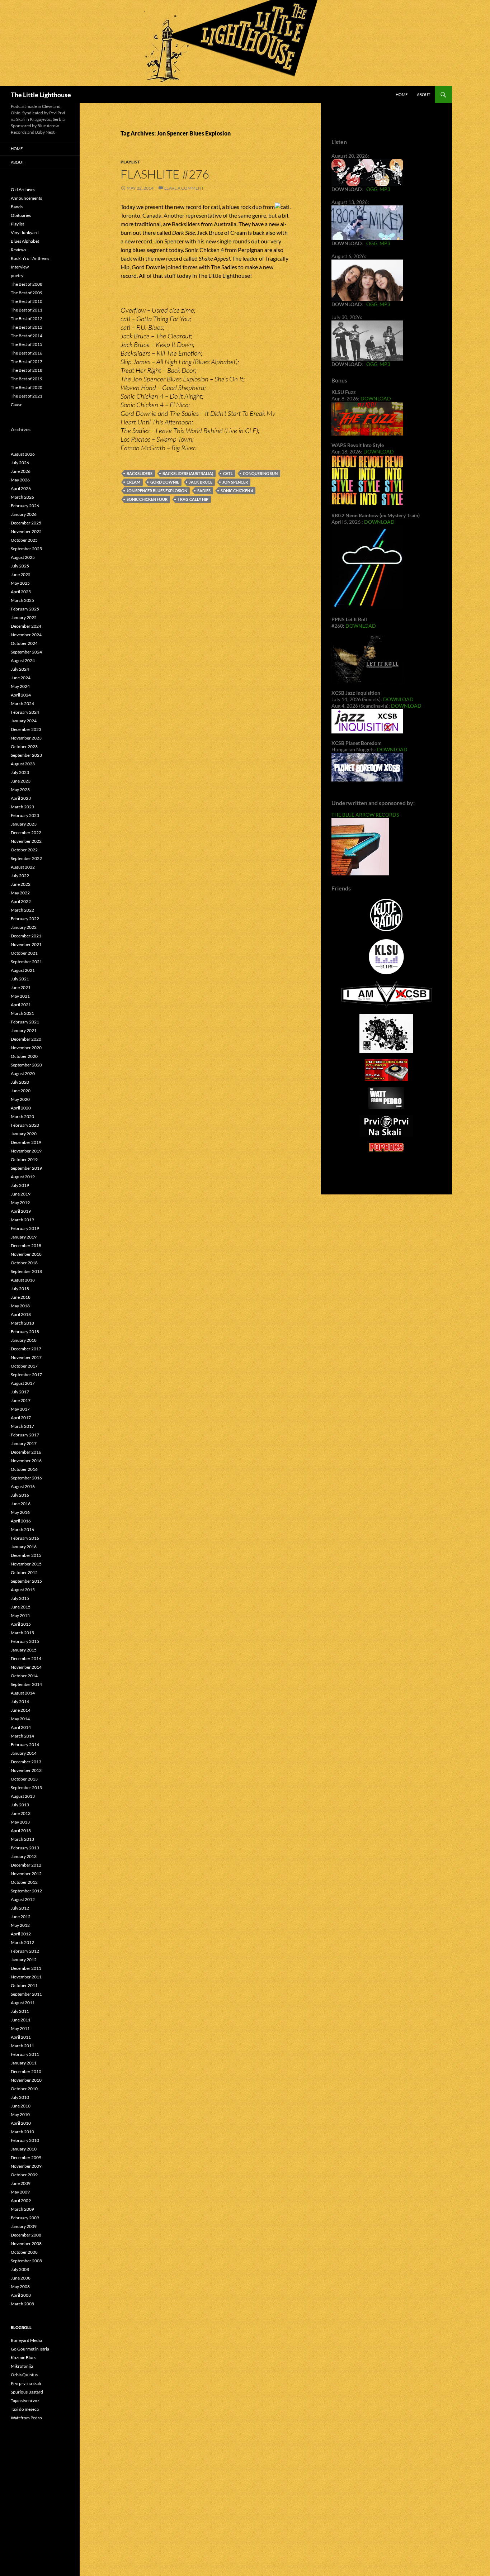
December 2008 (26, 2235)
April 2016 (21, 1521)
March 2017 (22, 1426)
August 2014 (23, 1693)
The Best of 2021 (27, 396)
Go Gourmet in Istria (30, 2349)
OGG (372, 189)
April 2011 (21, 2037)
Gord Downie (165, 482)
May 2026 (20, 480)
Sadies (204, 491)
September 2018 (26, 1271)
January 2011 (24, 2063)
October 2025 (24, 540)
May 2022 (20, 893)
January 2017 (24, 1443)
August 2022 (23, 867)
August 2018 (23, 1280)
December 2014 (26, 1658)
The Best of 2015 (27, 344)
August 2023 (23, 764)
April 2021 (21, 1005)
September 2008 (26, 2261)
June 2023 (21, 781)
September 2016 (26, 1478)
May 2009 (20, 2192)
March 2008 (22, 2304)
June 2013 (21, 1813)
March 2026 (22, 497)
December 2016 (26, 1452)
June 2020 (21, 1091)
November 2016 (26, 1461)
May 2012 (20, 1925)
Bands (17, 207)
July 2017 (20, 1392)
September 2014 (26, 1684)
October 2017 (24, 1366)
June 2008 (21, 2278)
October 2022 (24, 850)
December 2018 (26, 1246)
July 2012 (20, 1908)
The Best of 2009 (27, 293)
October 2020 (24, 1056)
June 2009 (21, 2183)
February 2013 (25, 1848)
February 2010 (25, 2140)
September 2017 (26, 1375)
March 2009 (22, 2209)
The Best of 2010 (27, 301)
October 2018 (24, 1263)
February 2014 (25, 1745)
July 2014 (20, 1702)
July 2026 (20, 463)
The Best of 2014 (27, 336)
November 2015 (26, 1564)
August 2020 (23, 1073)
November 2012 (26, 1874)
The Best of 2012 (27, 319)
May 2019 (20, 1203)
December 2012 (26, 1865)
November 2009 (26, 2166)
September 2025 (26, 549)
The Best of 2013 (27, 327)
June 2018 (21, 1297)
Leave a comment (184, 188)
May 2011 (20, 2028)
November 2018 (26, 1254)
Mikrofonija (22, 2366)
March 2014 (22, 1736)
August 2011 (23, 2003)
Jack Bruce (201, 482)
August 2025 (23, 557)
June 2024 (21, 678)
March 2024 (22, 704)
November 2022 (26, 841)
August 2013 (23, 1796)
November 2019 (26, 1151)
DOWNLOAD (376, 398)
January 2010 (24, 2149)
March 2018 (22, 1323)
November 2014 (26, 1667)
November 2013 (26, 1770)
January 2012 (24, 1960)
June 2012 (21, 1917)
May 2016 (20, 1512)
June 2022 (21, 884)
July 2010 (20, 2097)
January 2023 (24, 824)
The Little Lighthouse (41, 95)
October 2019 (24, 1159)
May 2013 (20, 1822)
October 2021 (24, 953)
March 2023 (22, 807)
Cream (133, 482)
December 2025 (26, 523)
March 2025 (22, 600)
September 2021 (26, 962)
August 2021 (23, 970)
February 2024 (25, 712)
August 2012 (23, 1899)
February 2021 (25, 1022)
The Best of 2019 (27, 379)
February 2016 (25, 1538)
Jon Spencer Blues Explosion (157, 491)
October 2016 (24, 1469)
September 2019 (26, 1168)
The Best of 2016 (27, 353)
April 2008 (21, 2295)
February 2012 (25, 1951)
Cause (17, 405)
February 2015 (25, 1641)
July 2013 (20, 1805)
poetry (17, 275)
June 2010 (21, 2106)
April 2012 (21, 1934)
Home (402, 94)
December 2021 (26, 936)
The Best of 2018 (27, 370)
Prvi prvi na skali (26, 2383)
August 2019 (23, 1177)
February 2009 (25, 2218)
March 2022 (22, 910)
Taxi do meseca (25, 2409)
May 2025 (20, 583)
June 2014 (21, 1710)
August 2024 (23, 660)
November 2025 (26, 531)
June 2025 (21, 574)
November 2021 (26, 944)
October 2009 (24, 2175)
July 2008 (20, 2269)
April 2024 (21, 695)
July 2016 (20, 1495)
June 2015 (21, 1607)
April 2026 (21, 488)
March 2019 (22, 1220)
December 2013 (26, 1762)
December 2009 (26, 2157)
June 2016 (21, 1504)
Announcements (26, 198)
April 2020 (21, 1108)
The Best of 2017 (27, 362)
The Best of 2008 (27, 284)
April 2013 (21, 1831)
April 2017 (21, 1418)
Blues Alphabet (25, 241)
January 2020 (24, 1134)
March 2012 (22, 1942)
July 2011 (20, 2011)
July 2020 (20, 1082)
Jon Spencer (235, 482)
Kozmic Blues (23, 2358)
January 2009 (24, 2226)
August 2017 (23, 1383)
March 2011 (22, 2046)
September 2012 (26, 1891)
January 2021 (24, 1030)
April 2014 (21, 1727)
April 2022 (21, 901)
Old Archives (23, 189)
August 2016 (23, 1486)
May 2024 (20, 686)
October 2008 (24, 2252)
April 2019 (21, 1211)
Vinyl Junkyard (25, 232)
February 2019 (25, 1228)
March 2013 (22, 1839)
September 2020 (26, 1065)
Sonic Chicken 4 (237, 491)
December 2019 (26, 1142)
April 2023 (21, 798)
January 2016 (24, 1547)
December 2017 (26, 1349)
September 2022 (26, 858)
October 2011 (24, 1985)
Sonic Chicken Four (147, 499)
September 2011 (26, 1994)
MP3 (385, 189)
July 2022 (20, 876)
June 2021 (21, 987)
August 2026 (23, 454)
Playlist (130, 162)
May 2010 (20, 2114)
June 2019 (21, 1194)
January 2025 (24, 617)
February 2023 (25, 815)
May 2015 (20, 1615)
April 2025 (21, 592)
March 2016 (22, 1529)
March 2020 (22, 1116)
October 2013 (24, 1779)
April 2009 (21, 2200)
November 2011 (26, 1977)
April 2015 (21, 1624)
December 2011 (26, 1968)
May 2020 (20, 1099)
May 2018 (20, 1306)
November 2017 (26, 1357)
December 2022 (26, 833)
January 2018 (24, 1340)
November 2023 (26, 738)
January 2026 (24, 514)
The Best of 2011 (27, 310)
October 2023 (24, 747)
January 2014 (24, 1753)
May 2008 (20, 2287)
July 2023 (20, 772)
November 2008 (26, 2244)
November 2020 (26, 1048)
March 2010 (22, 2132)
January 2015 (24, 1650)
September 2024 (26, 652)
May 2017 (20, 1409)
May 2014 (20, 1719)
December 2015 (26, 1555)
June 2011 (21, 2020)
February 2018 (25, 1332)
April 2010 (21, 2123)
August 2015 (23, 1590)
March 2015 (22, 1633)
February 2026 (25, 506)
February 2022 (25, 919)
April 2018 (21, 1314)
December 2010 (26, 2071)
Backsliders (140, 473)
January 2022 (24, 927)
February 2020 (25, 1125)
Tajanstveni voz (25, 2401)
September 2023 (26, 755)
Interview (20, 267)
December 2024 (26, 626)
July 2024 (20, 669)
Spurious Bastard (27, 2392)
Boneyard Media (26, 2340)
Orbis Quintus (24, 2375)
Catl (228, 473)
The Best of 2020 (27, 387)
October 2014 (24, 1676)
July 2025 (20, 566)
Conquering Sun (260, 473)
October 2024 (24, 643)
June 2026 (21, 471)
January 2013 (24, 1856)
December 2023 (26, 729)
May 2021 (20, 996)
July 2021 (20, 979)
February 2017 (25, 1435)
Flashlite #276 (165, 174)
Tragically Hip (193, 499)
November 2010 (26, 2080)
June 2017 (21, 1400)
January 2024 (24, 721)
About (423, 94)
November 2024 (26, 635)
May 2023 (20, 790)
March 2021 (22, 1013)
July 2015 (20, 1598)
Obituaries (21, 215)
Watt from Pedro (26, 2418)
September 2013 (26, 1788)
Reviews (18, 250)
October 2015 (24, 1572)
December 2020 (26, 1039)
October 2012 (24, 1882)
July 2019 (20, 1185)
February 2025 (25, 609)
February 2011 (25, 2054)
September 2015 (26, 1581)
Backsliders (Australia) (188, 473)
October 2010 (24, 2089)
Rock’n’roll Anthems (30, 258)
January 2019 (24, 1237)
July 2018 (20, 1289)
